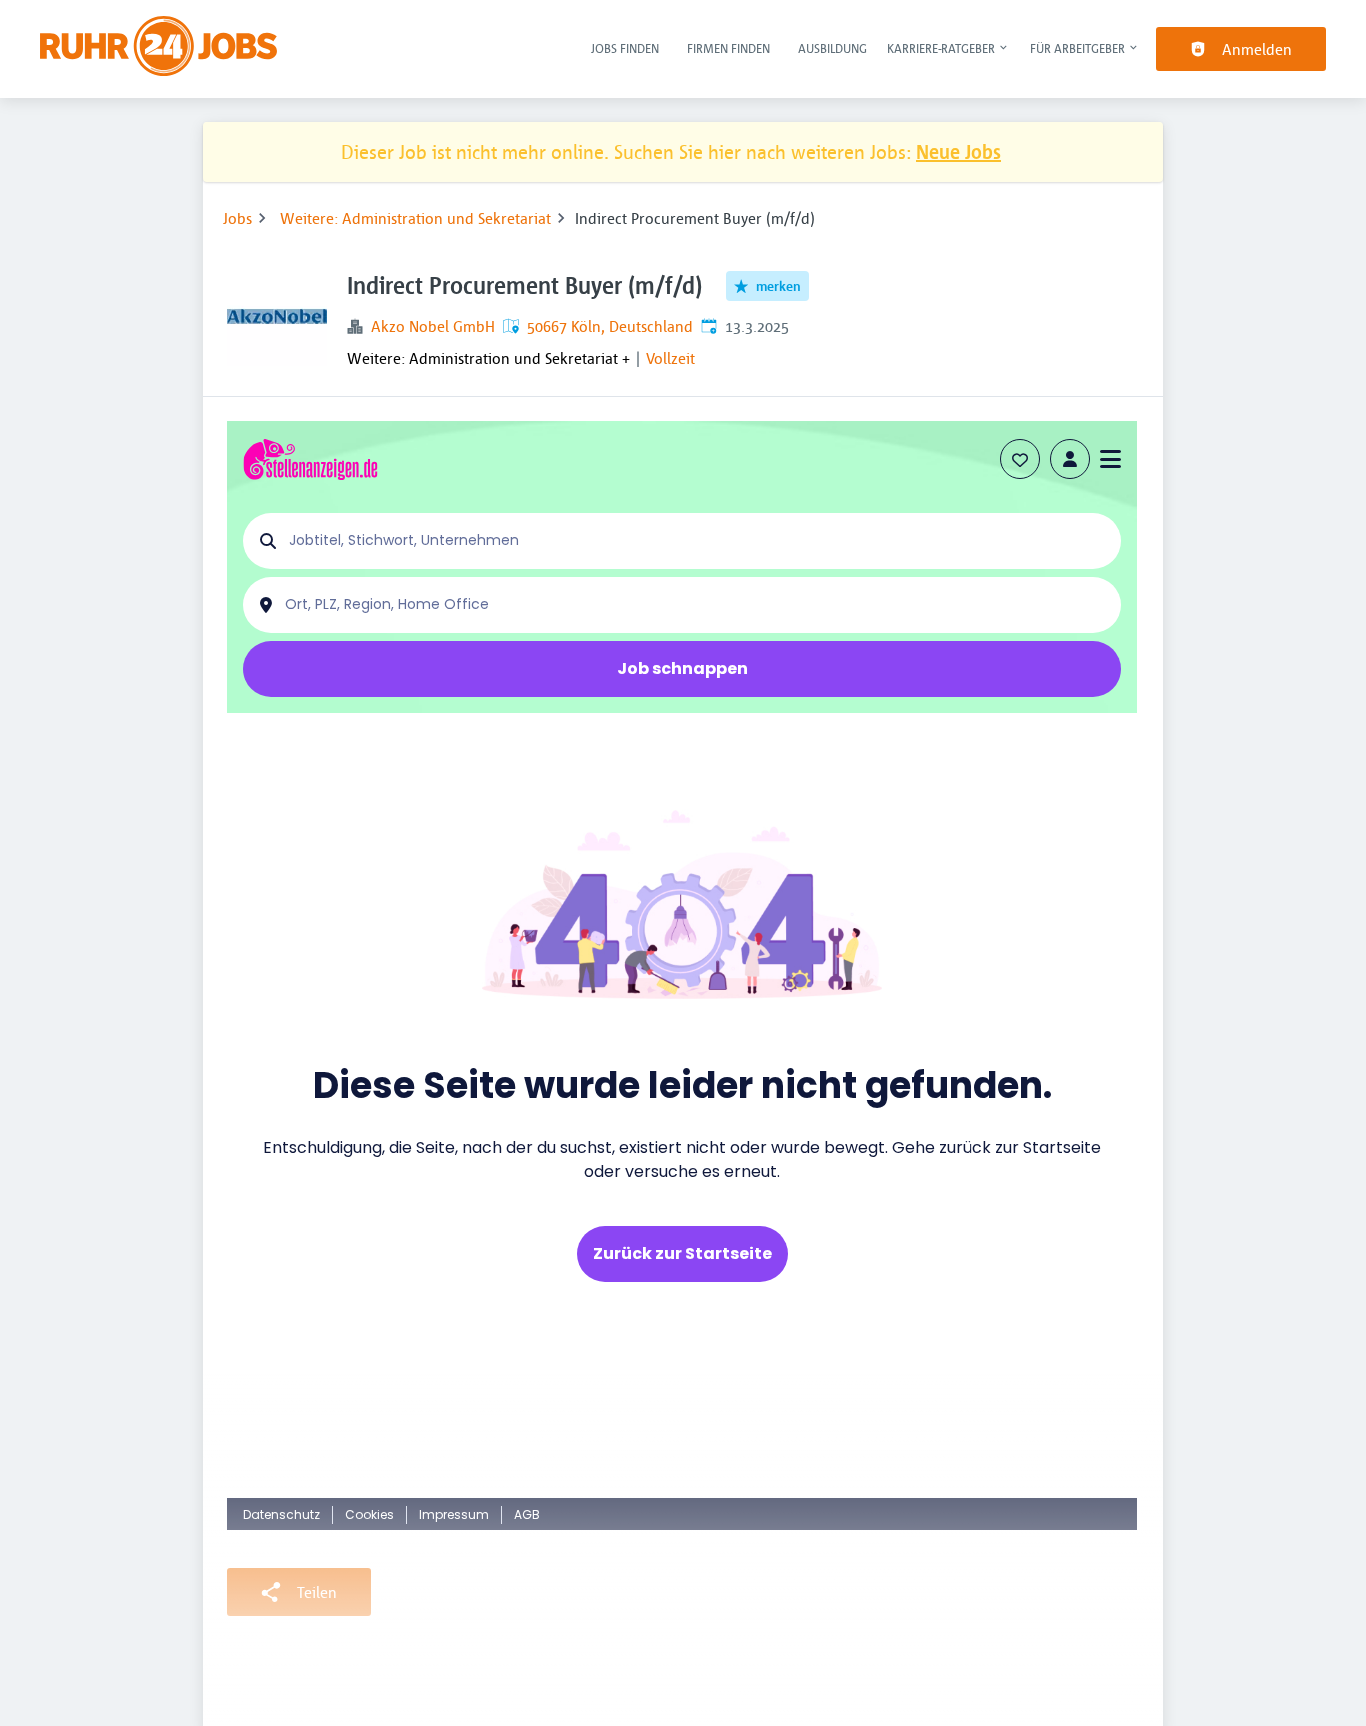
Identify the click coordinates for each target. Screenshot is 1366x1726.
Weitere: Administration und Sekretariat (415, 218)
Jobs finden (625, 48)
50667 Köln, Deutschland (610, 326)
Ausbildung (832, 48)
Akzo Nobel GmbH (433, 326)
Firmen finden (728, 48)
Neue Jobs (958, 151)
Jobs (237, 218)
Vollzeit (670, 358)
